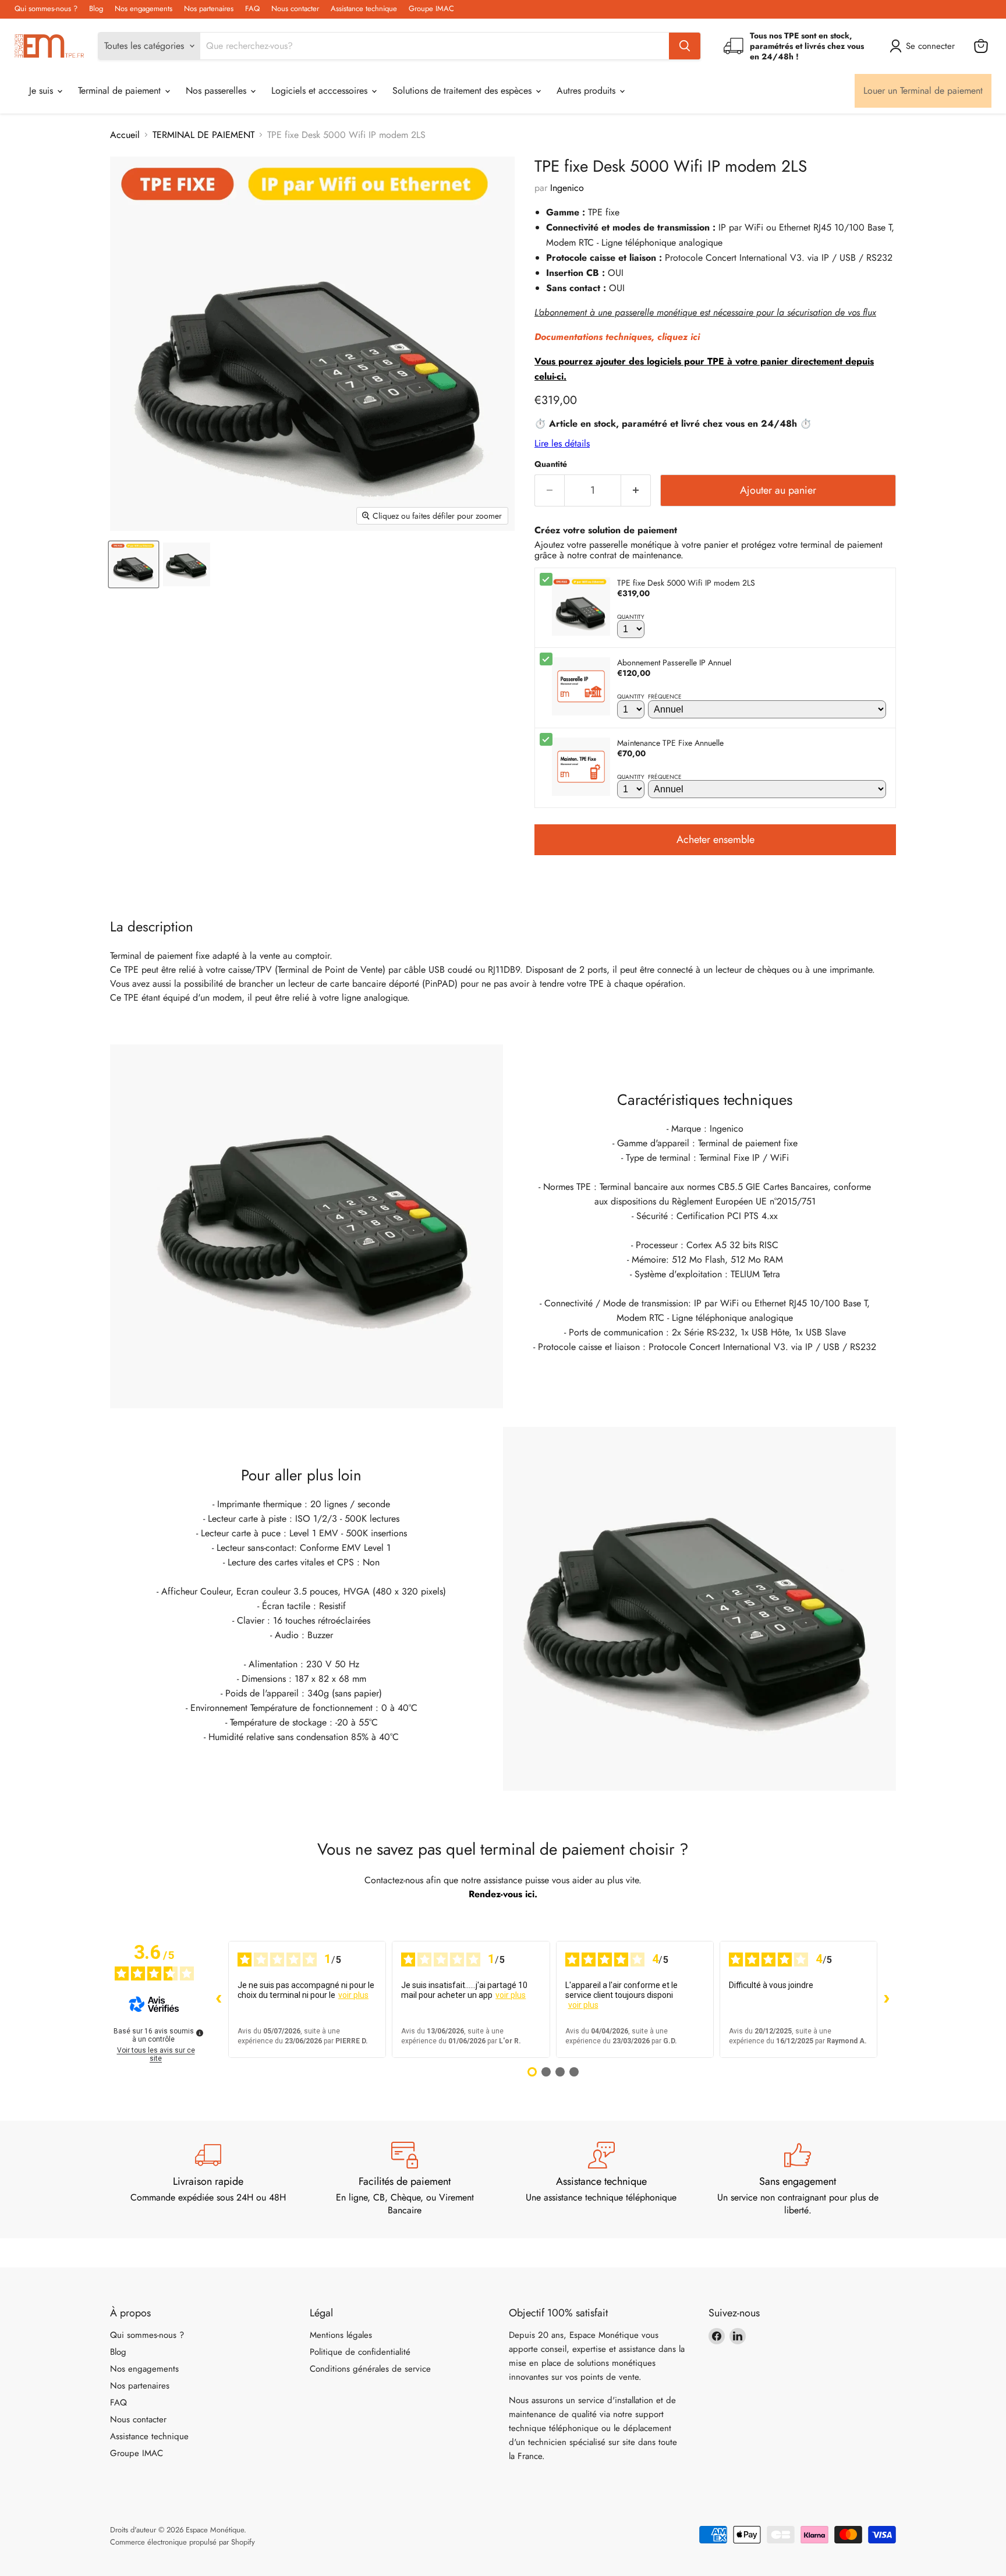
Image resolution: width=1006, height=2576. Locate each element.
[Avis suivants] (887, 1999)
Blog (96, 9)
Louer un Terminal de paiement (923, 91)
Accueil (125, 135)
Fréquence (665, 697)
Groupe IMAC (431, 9)
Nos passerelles (217, 91)
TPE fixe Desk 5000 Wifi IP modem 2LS (686, 583)
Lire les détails (562, 443)
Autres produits (587, 91)
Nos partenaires (209, 9)
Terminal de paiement (121, 91)
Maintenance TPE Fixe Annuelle (670, 743)
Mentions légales (341, 2335)
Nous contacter (295, 9)
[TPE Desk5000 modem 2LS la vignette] (134, 564)
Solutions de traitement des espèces (463, 91)
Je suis (42, 91)
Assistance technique (364, 9)
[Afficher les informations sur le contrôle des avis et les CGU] (200, 2033)
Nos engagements (144, 9)
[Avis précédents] (219, 1999)
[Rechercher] (685, 46)
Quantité (551, 464)
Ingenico (567, 188)
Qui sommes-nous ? (46, 9)
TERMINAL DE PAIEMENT (203, 135)
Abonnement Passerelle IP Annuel (674, 662)
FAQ (252, 9)
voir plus (353, 1995)
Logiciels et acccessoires (321, 91)
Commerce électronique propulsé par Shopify (183, 2542)
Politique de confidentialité (360, 2352)
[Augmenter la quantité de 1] (636, 490)
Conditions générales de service (370, 2369)
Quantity (631, 617)
